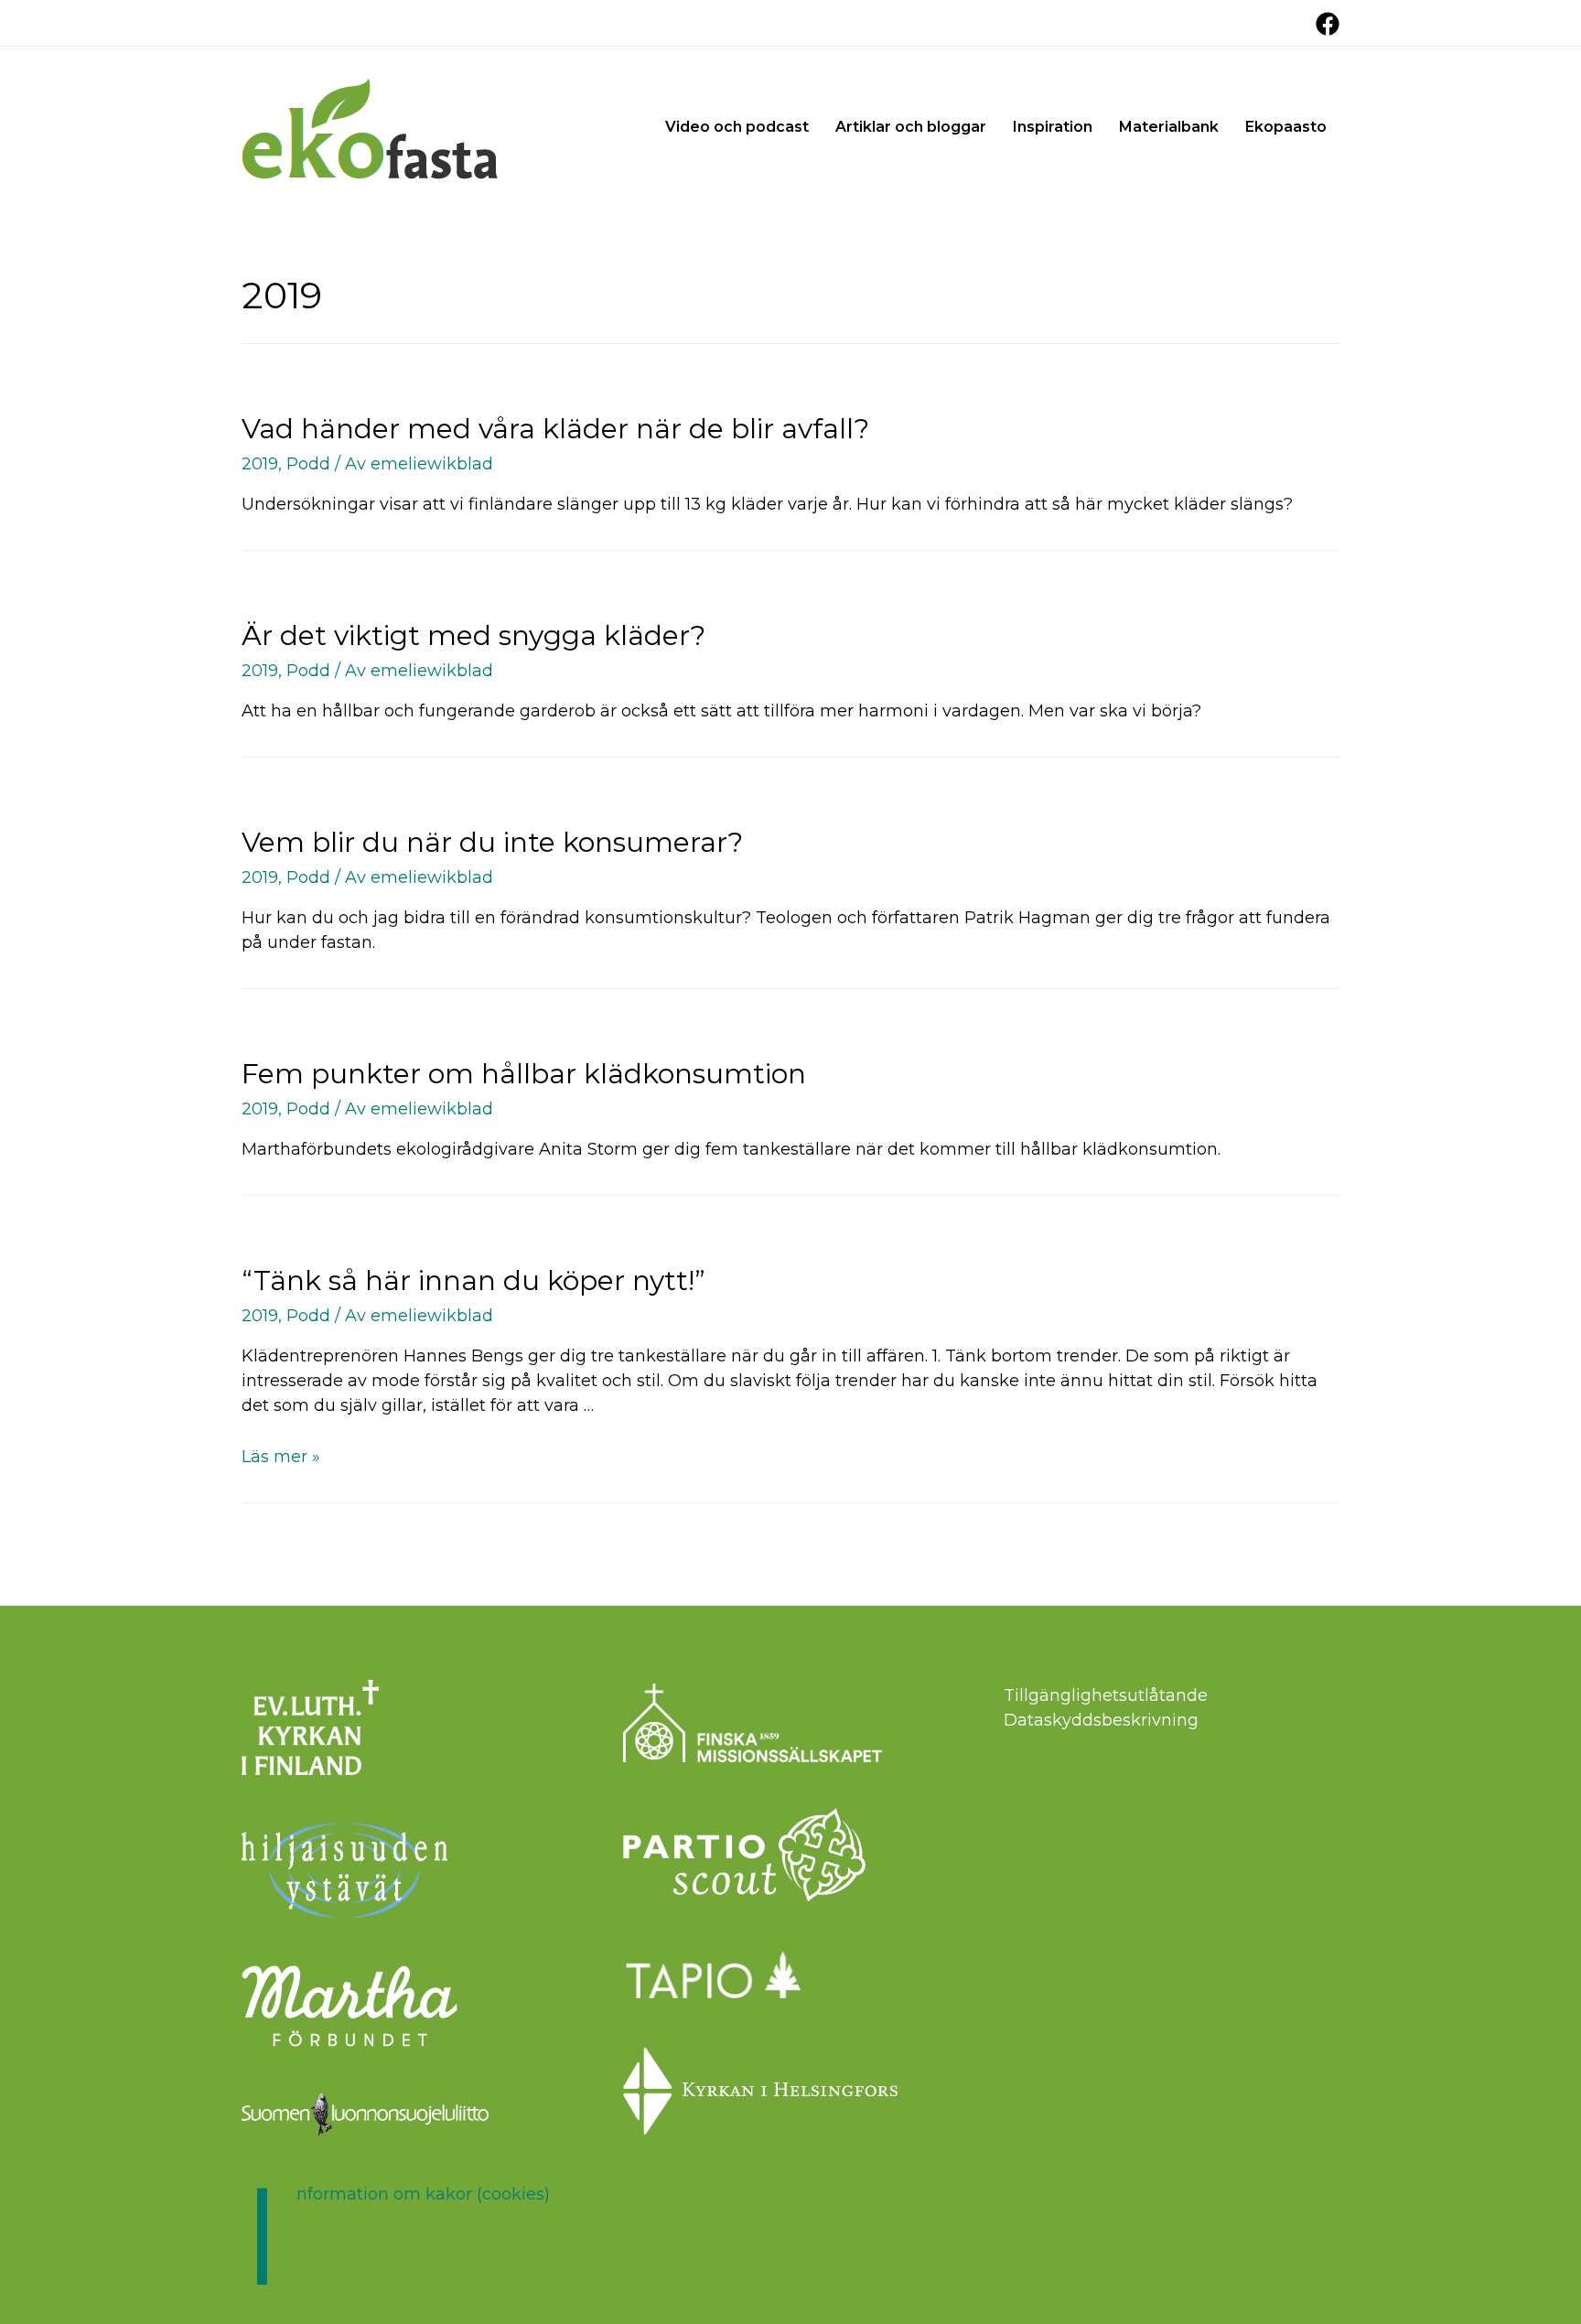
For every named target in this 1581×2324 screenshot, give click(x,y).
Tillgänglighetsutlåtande (1106, 1695)
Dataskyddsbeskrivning (1101, 1720)
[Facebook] (1328, 24)
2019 (260, 464)
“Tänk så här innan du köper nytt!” (473, 1280)
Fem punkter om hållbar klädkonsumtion (524, 1074)
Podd (308, 464)
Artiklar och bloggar (911, 127)
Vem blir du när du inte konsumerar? (492, 842)
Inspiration (1053, 127)
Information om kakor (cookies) (423, 2194)
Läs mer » (281, 1457)
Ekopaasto (1286, 127)
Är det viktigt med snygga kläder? (473, 635)
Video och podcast (737, 127)
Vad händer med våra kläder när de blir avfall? (555, 429)
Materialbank (1169, 127)
